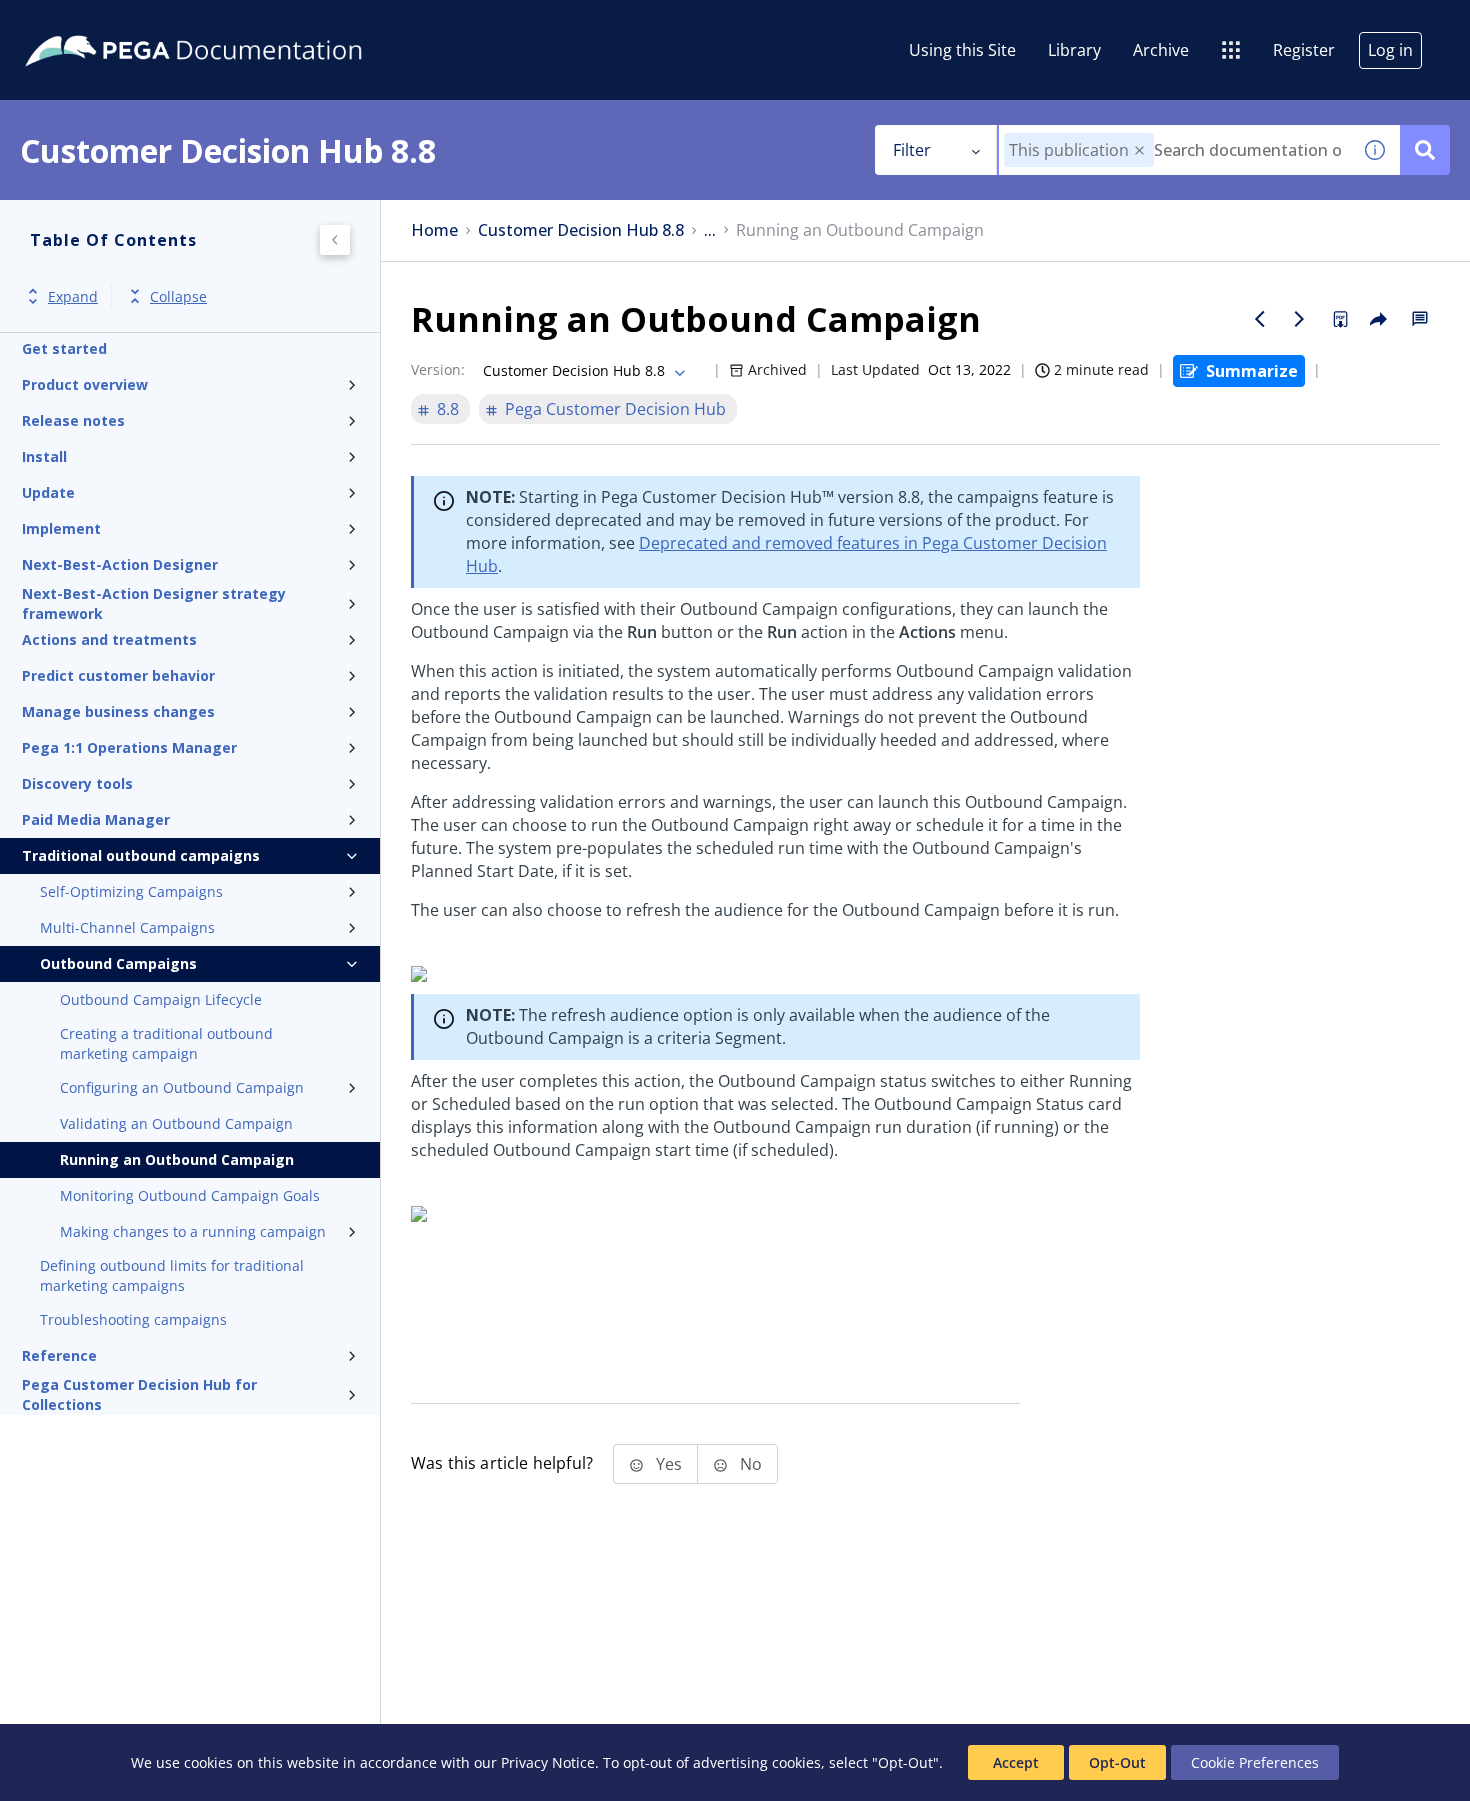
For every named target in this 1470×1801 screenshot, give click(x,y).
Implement (61, 528)
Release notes (73, 420)
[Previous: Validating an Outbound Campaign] (1260, 319)
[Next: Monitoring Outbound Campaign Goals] (1300, 319)
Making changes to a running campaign (193, 1231)
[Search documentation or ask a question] (1425, 150)
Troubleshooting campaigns (133, 1319)
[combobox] (1174, 150)
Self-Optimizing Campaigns (131, 891)
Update (48, 492)
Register (1304, 50)
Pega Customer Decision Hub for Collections (139, 1395)
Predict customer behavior (118, 675)
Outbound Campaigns (118, 963)
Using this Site (962, 50)
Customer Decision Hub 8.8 (581, 230)
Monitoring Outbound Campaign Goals (190, 1195)
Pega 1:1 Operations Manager (129, 747)
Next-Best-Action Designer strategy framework (154, 604)
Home (434, 230)
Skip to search (242, 23)
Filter (912, 150)
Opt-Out (1117, 1762)
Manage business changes (118, 711)
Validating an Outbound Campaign (176, 1123)
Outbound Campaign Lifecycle (161, 999)
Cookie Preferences (1255, 1762)
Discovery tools (77, 783)
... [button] (710, 230)
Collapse (178, 296)
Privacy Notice (548, 1762)
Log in (1390, 50)
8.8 (448, 409)
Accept (1016, 1762)
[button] (1139, 150)
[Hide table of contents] (335, 240)
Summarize (1252, 371)
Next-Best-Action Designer (120, 564)
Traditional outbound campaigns (141, 855)
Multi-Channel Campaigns (127, 927)
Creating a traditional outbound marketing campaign (166, 1043)
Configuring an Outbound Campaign (182, 1087)
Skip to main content (89, 23)
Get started (64, 348)
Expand (73, 296)
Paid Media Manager (96, 819)
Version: (438, 369)
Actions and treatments (109, 639)
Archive (1161, 50)
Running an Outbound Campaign (177, 1159)
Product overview (85, 384)
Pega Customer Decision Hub (615, 409)
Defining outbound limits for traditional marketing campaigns (172, 1275)
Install (44, 456)
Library (1074, 50)
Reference (59, 1355)
